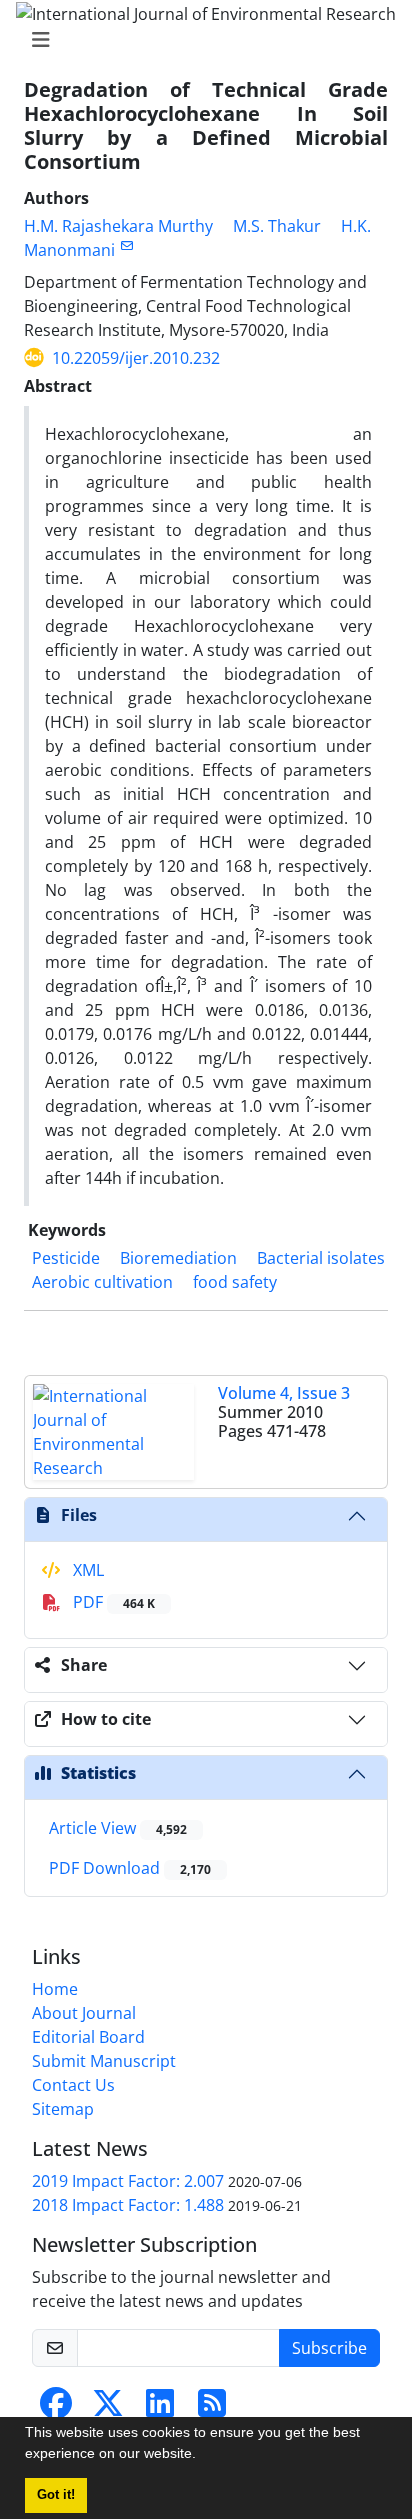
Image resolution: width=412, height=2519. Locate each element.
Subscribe (329, 2348)
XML (86, 1570)
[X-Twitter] (108, 2409)
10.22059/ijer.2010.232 (136, 358)
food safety (235, 1282)
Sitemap (63, 2109)
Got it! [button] (56, 2495)
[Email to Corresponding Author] (126, 245)
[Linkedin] (160, 2409)
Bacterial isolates (321, 1258)
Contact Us (73, 2085)
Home (55, 1989)
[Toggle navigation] (200, 40)
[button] (203, 2456)
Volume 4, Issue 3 (284, 1393)
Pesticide (66, 1258)
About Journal (84, 2013)
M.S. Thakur (277, 226)
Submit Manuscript (104, 2061)
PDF (112, 1602)
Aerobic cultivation (102, 1282)
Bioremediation (178, 1258)
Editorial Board (88, 2037)
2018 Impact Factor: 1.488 (128, 2205)
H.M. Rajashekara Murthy (118, 226)
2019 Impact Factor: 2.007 (128, 2181)
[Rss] (212, 2409)
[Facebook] (56, 2409)
